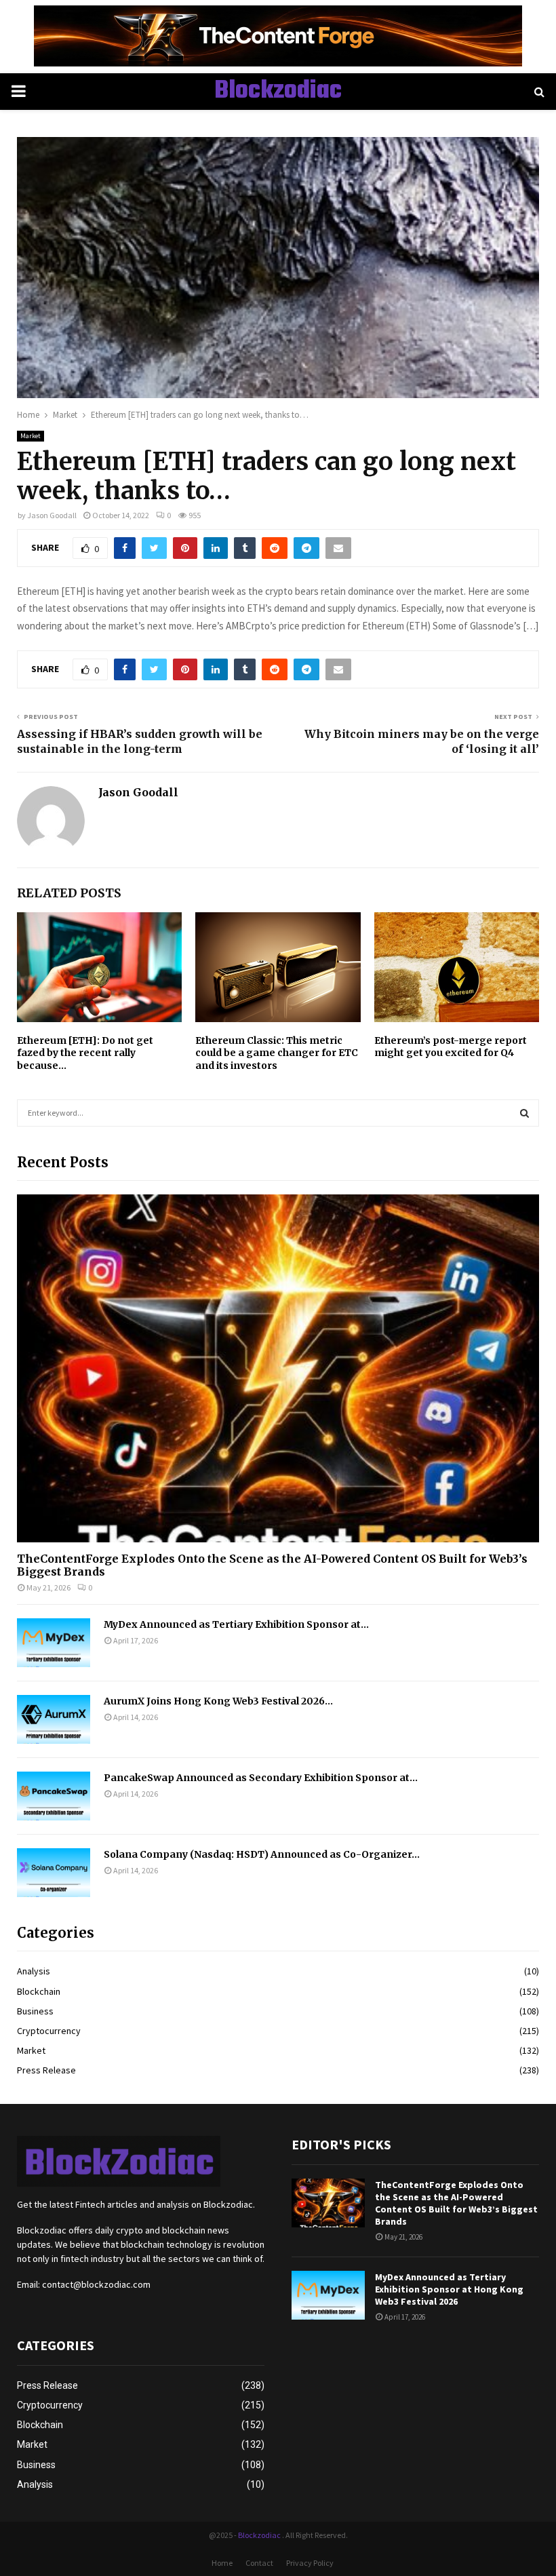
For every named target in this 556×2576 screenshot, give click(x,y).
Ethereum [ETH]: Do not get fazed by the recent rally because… (85, 1053)
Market (31, 436)
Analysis (34, 1971)
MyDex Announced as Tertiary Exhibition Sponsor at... (236, 1624)
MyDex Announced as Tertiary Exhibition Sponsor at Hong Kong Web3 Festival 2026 (449, 2289)
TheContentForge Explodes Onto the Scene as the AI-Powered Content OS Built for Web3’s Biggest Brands (272, 1565)
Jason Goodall (52, 515)
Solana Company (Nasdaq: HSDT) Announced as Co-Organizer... (262, 1854)
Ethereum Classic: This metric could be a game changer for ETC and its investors (277, 1053)
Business (35, 2011)
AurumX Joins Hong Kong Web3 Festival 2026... (218, 1701)
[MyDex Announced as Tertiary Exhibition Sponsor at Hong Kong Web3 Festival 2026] (54, 1643)
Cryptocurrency (49, 2031)
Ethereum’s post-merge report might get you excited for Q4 (451, 1047)
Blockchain (39, 1991)
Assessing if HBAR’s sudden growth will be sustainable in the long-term (140, 741)
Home (222, 2563)
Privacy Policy (310, 2563)
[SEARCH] (524, 1113)
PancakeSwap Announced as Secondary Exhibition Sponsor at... (261, 1778)
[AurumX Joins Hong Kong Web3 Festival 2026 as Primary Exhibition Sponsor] (54, 1719)
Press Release (46, 2070)
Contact (259, 2563)
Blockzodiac (278, 92)
